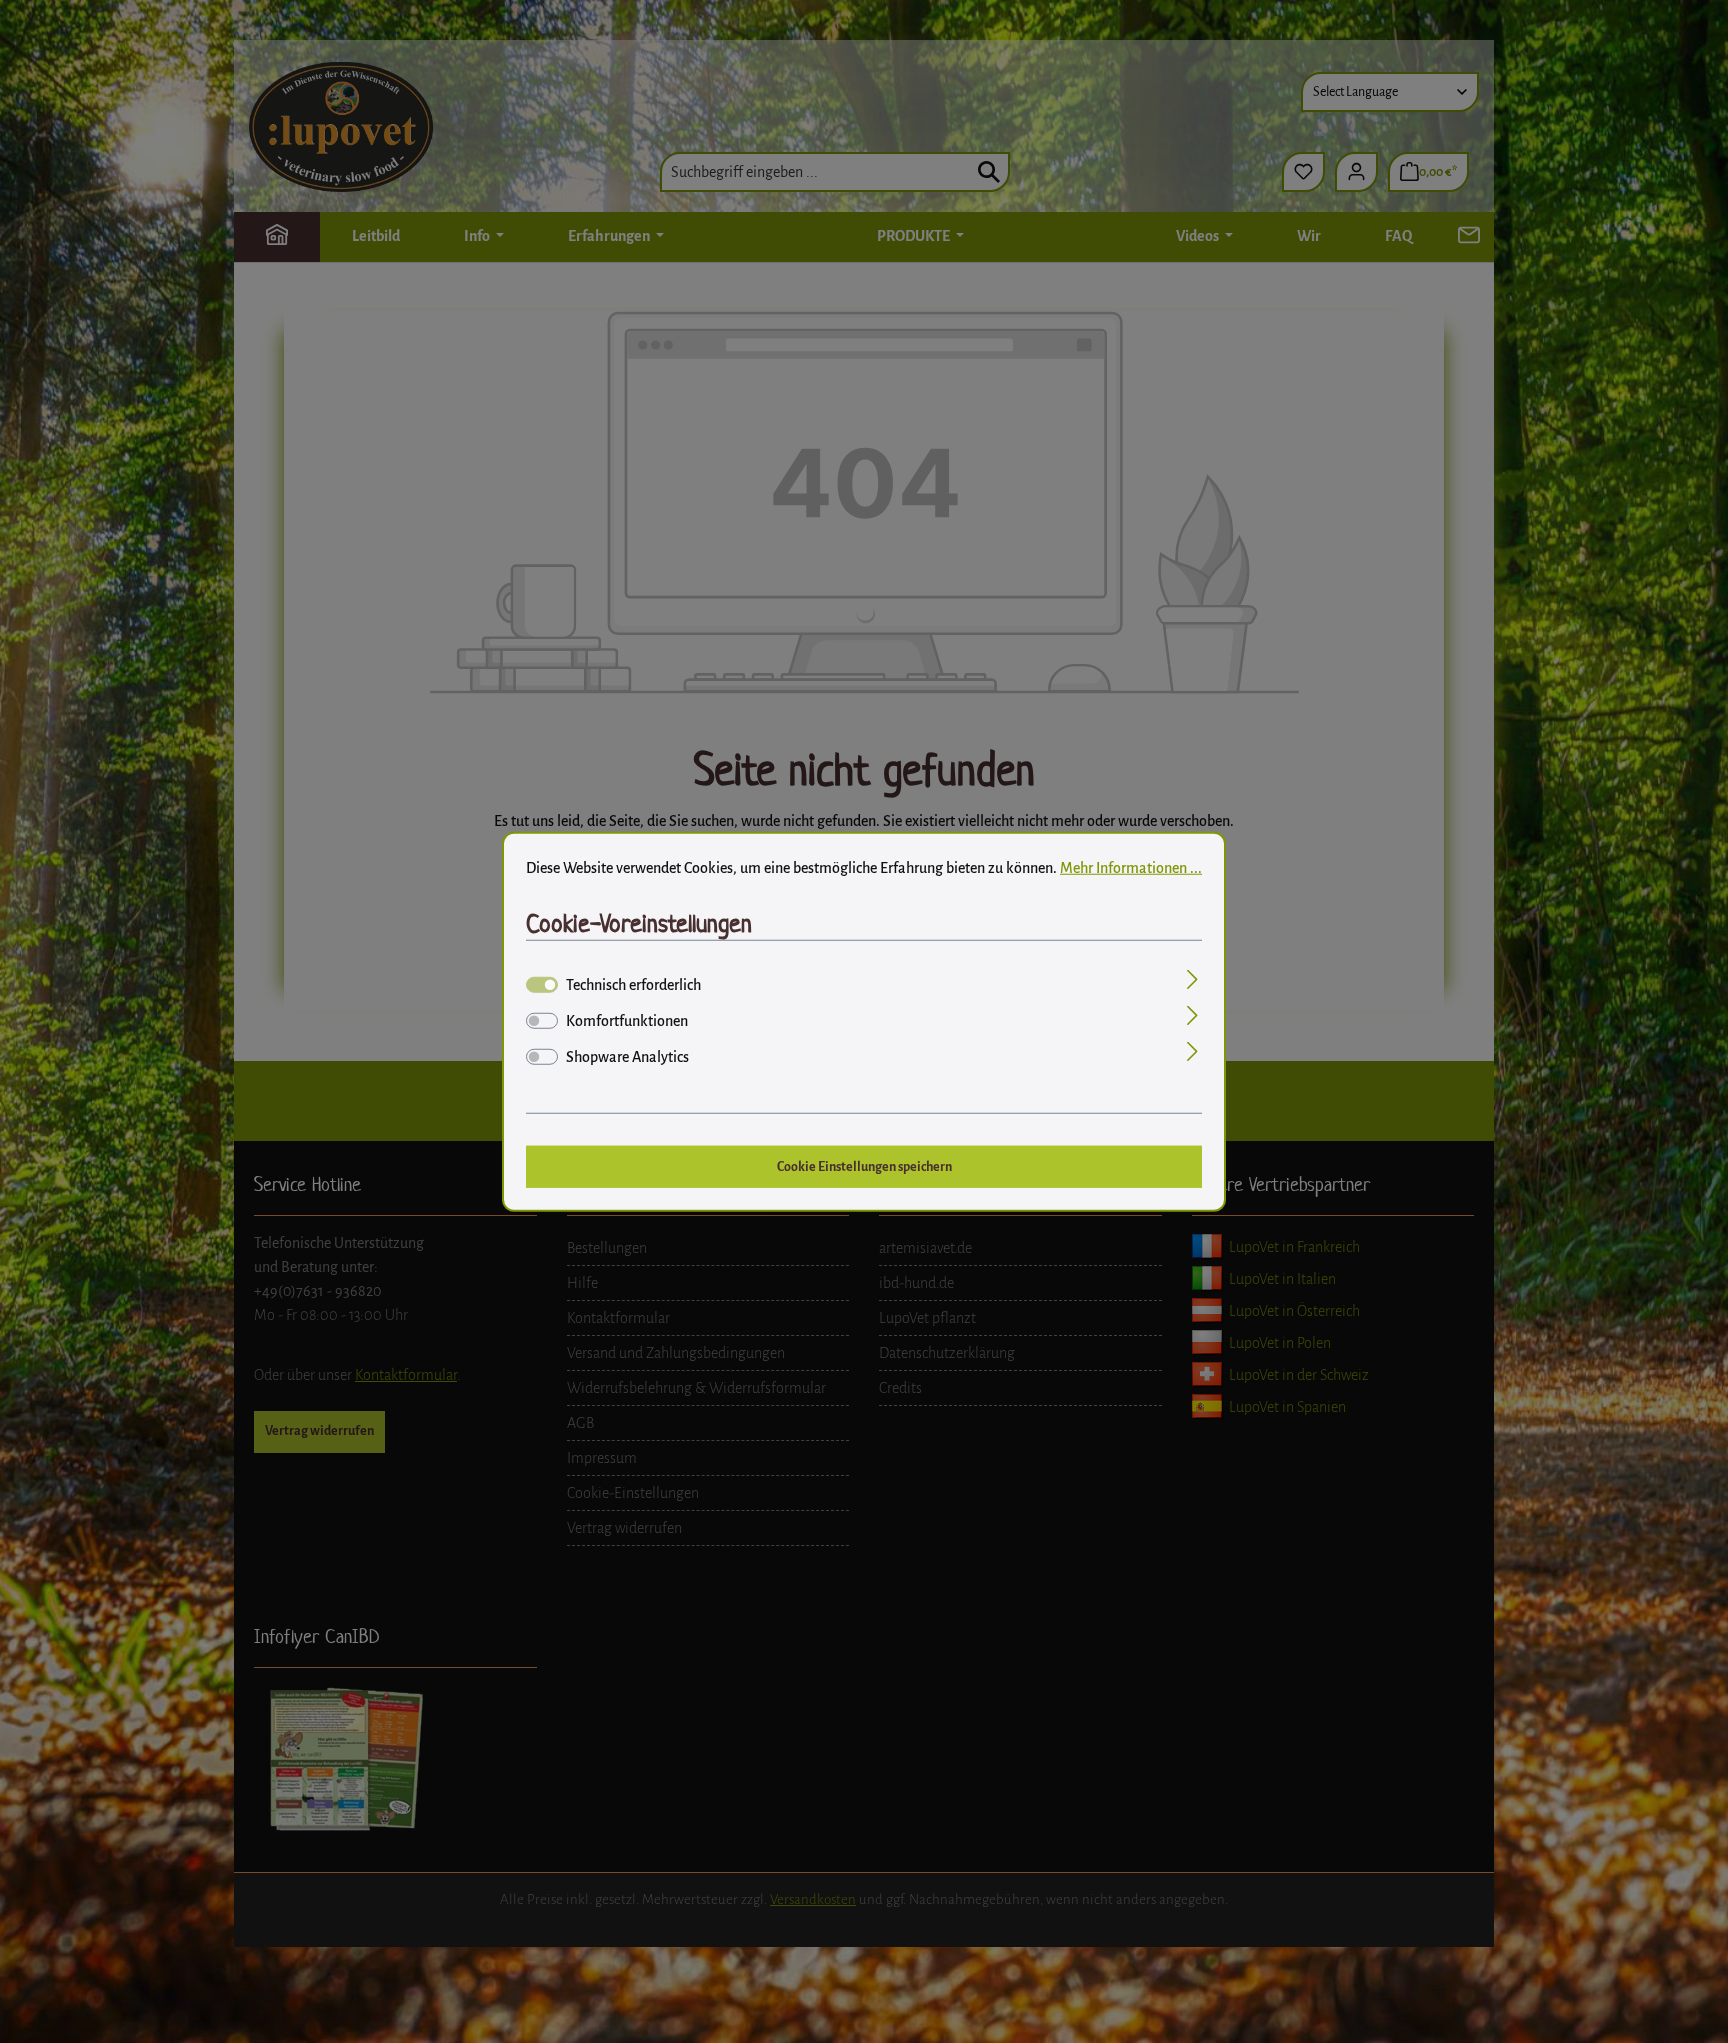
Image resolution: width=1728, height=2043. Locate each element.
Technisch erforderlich (633, 985)
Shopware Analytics (627, 1057)
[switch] (542, 1021)
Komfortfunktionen (627, 1021)
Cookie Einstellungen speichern (864, 1166)
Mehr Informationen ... (1131, 867)
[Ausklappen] (1192, 982)
